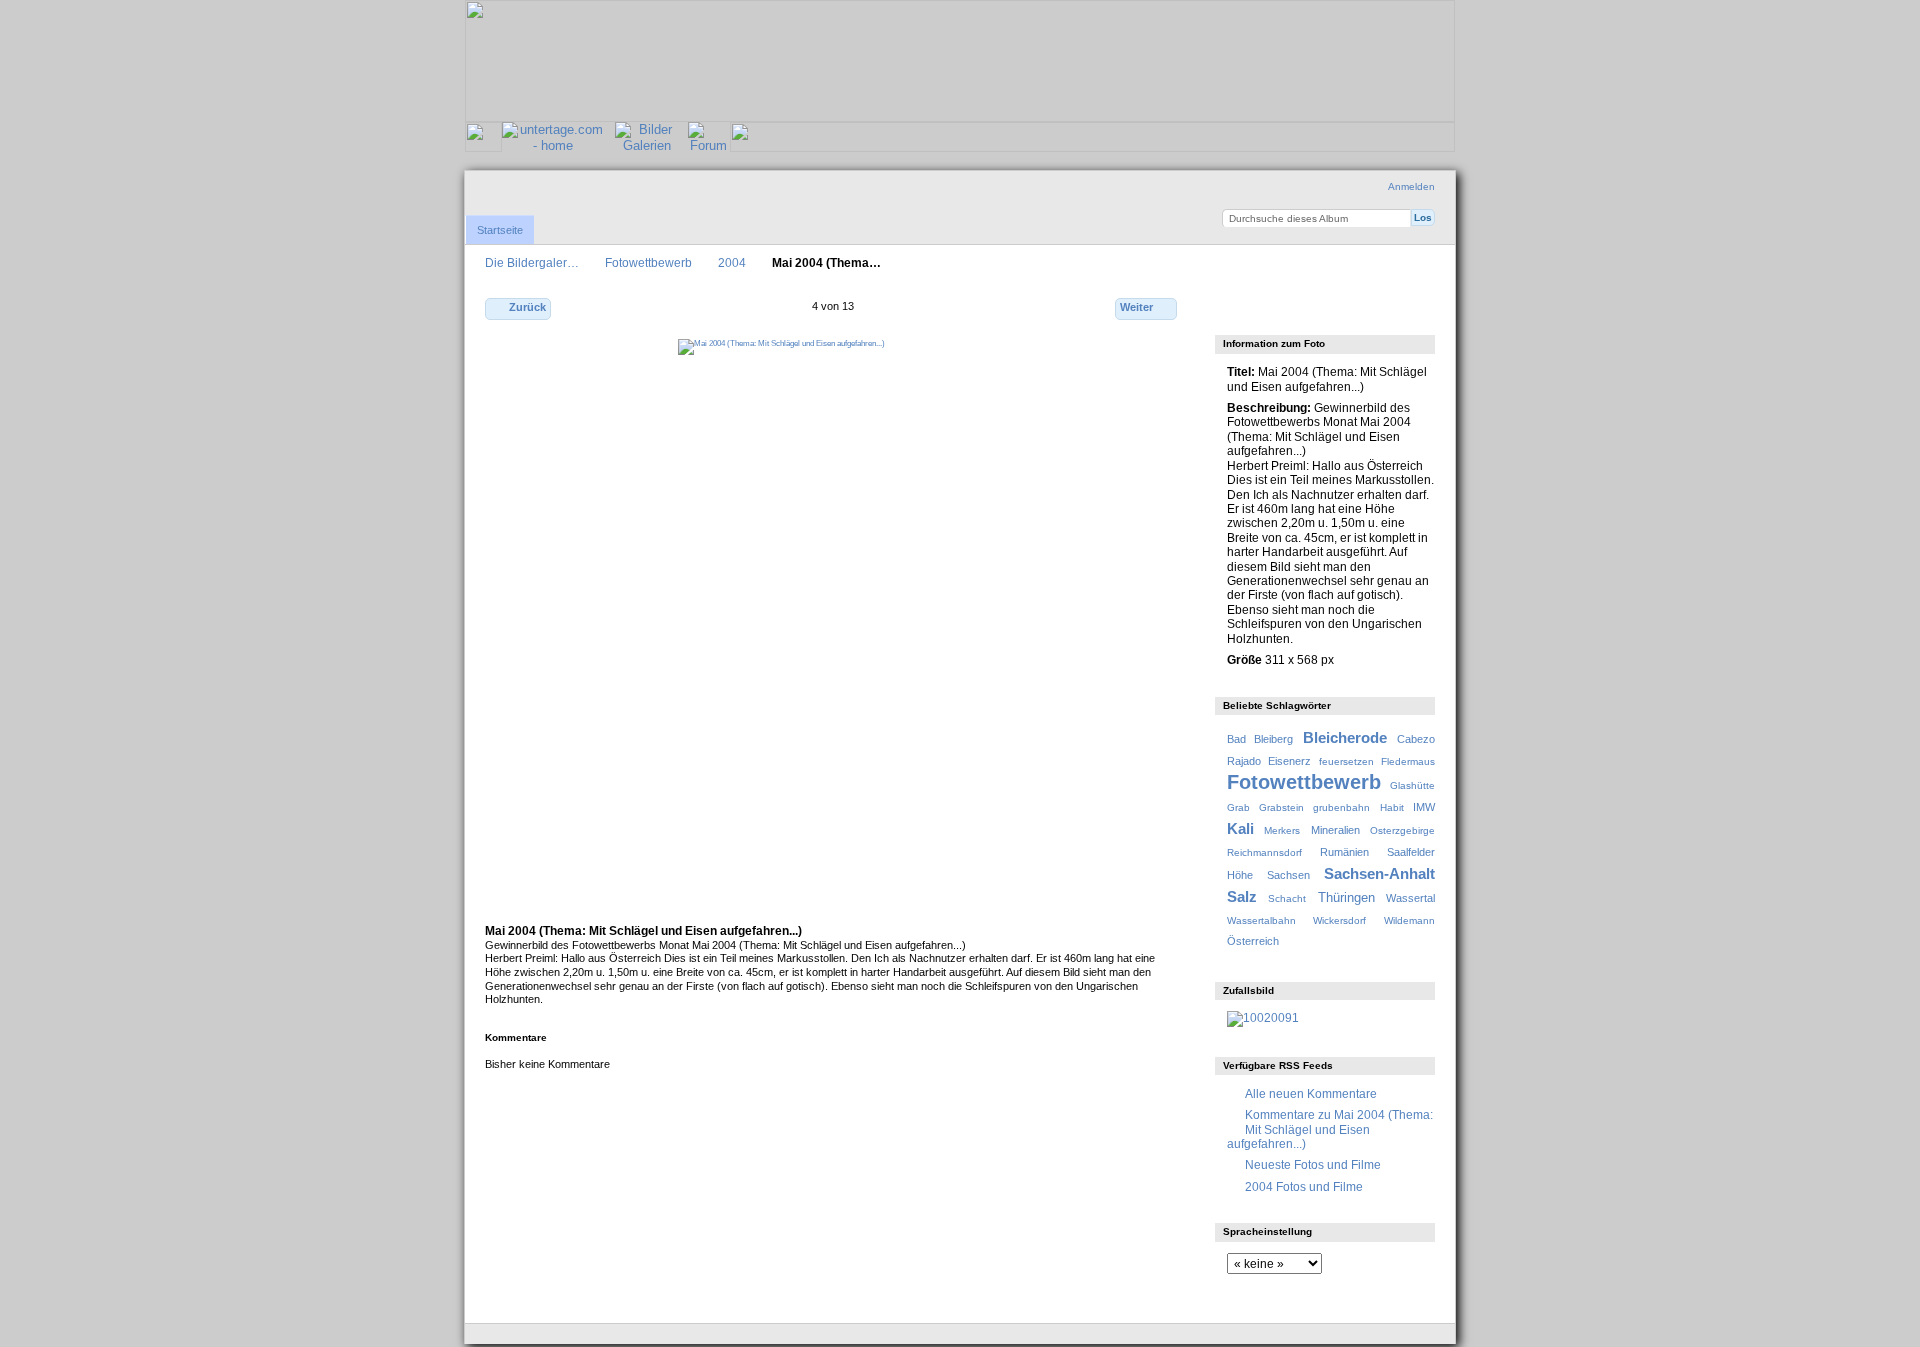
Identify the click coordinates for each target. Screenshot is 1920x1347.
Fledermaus (1408, 761)
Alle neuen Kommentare (1311, 1093)
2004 (732, 262)
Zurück (527, 307)
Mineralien (1335, 830)
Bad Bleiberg (1260, 739)
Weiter (1136, 307)
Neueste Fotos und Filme (1313, 1164)
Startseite (500, 230)
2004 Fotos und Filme (1304, 1186)
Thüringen (1346, 898)
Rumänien (1344, 852)
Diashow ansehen (1323, 310)
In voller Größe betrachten (1237, 310)
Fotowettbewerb (648, 262)
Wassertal (1410, 898)
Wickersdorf (1339, 920)
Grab (1238, 807)
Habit (1392, 807)
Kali (1240, 828)
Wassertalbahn (1261, 920)
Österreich (1253, 941)
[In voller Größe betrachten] (833, 623)
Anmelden (1411, 186)
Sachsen (1288, 875)
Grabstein (1281, 807)
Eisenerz (1289, 761)
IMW (1424, 807)
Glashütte (1412, 785)
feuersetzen (1346, 761)
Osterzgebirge (1402, 830)
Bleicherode (1345, 737)
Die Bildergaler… (532, 262)
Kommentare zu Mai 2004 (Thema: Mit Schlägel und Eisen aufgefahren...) (1330, 1129)
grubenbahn (1341, 807)
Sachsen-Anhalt (1379, 873)
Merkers (1282, 830)
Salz (1242, 896)
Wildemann (1409, 920)
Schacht (1287, 898)
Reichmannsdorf (1264, 852)
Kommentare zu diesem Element (1280, 310)
